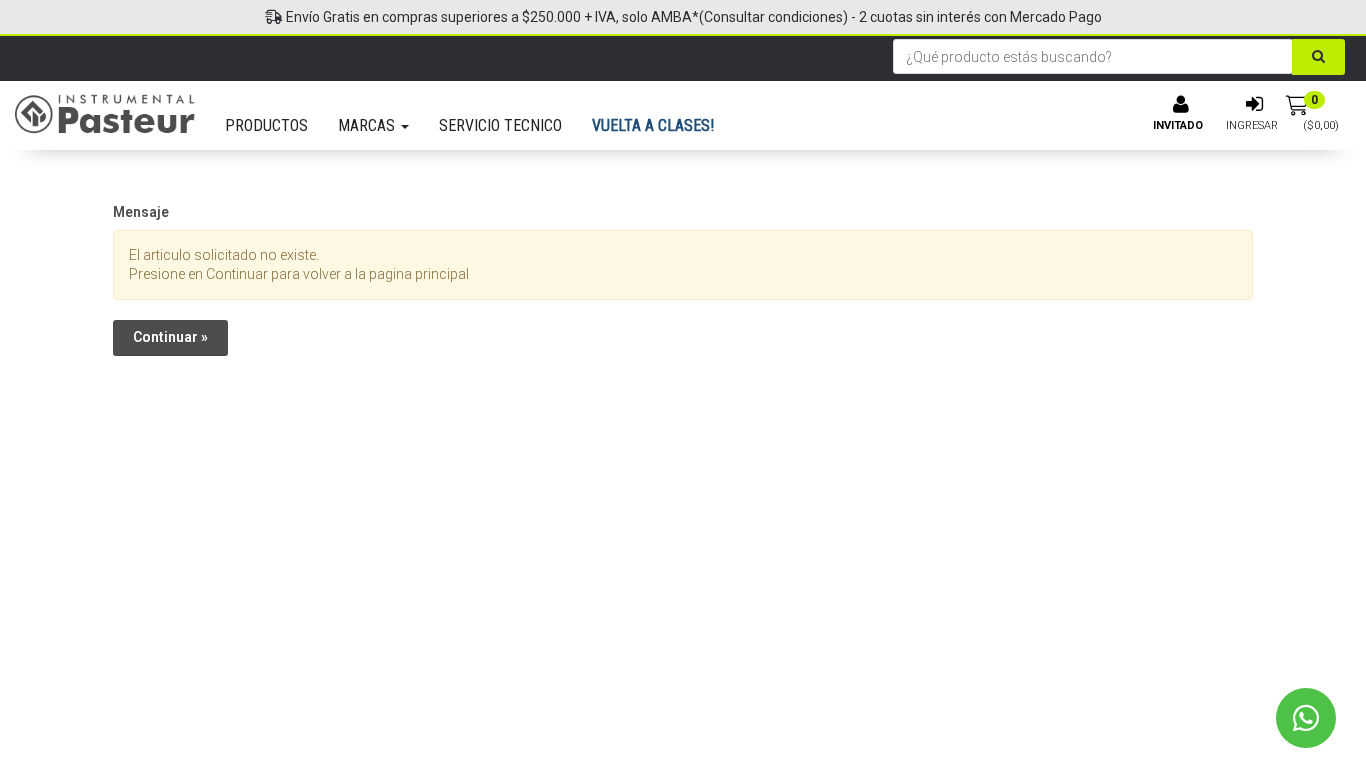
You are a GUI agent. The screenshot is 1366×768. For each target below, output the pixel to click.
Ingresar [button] (1252, 125)
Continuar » (170, 337)
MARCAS (368, 125)
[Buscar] (1318, 57)
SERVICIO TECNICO (500, 125)
